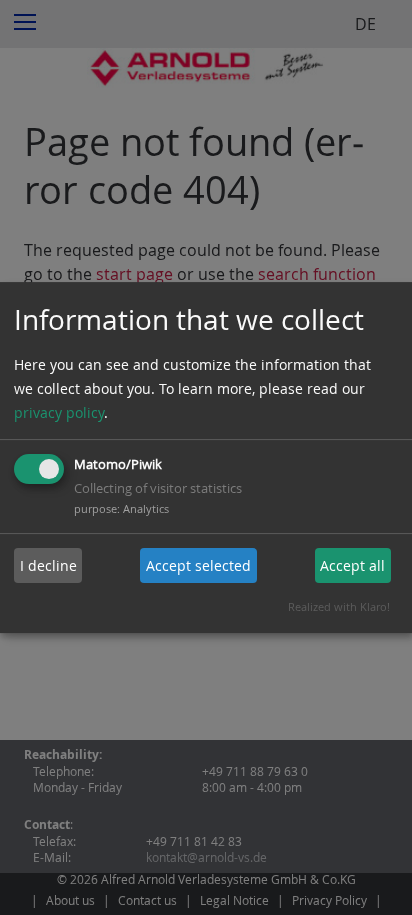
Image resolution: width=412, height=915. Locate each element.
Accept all (352, 565)
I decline (48, 565)
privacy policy (59, 412)
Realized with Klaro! (339, 606)
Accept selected (198, 565)
